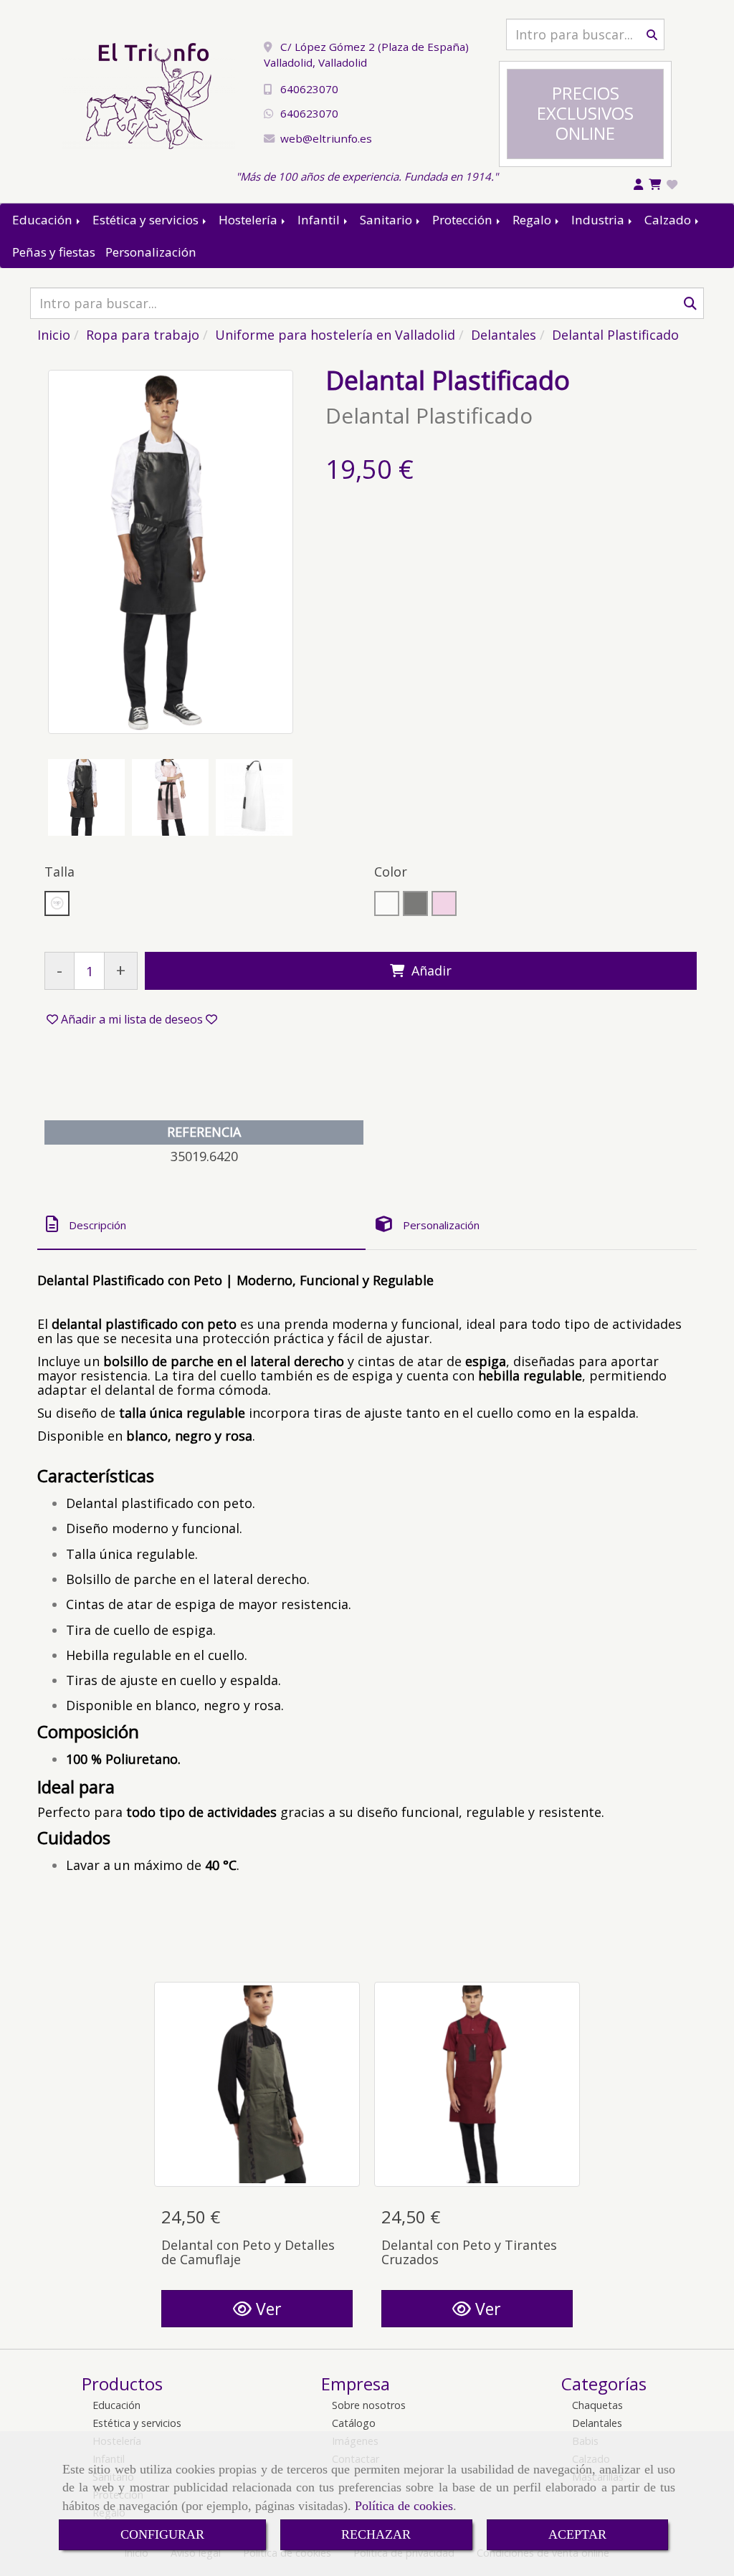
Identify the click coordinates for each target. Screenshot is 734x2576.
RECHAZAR (376, 2534)
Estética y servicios (147, 220)
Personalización (151, 252)
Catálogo (354, 2423)
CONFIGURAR (162, 2534)
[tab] (201, 1225)
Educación (44, 220)
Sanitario (387, 220)
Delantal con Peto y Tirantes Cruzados (469, 2252)
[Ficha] (257, 2085)
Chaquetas (597, 2405)
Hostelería (249, 220)
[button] (132, 1019)
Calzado (669, 220)
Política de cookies (404, 2506)
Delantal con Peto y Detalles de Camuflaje (248, 2252)
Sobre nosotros (369, 2405)
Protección (464, 220)
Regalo (533, 220)
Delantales (597, 2423)
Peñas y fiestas (54, 252)
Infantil (320, 220)
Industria (599, 220)
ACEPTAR (577, 2534)
